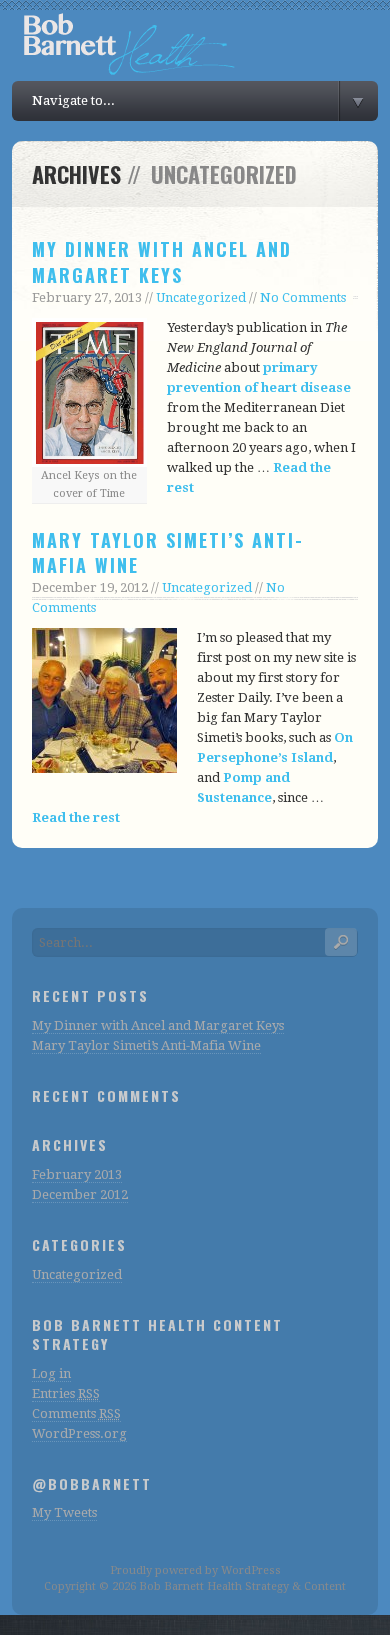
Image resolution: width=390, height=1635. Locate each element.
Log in (51, 1373)
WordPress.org (79, 1433)
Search (341, 942)
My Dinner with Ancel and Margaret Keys (162, 261)
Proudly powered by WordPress (195, 1570)
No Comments (303, 297)
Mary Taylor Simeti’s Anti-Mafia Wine (168, 552)
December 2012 (80, 1194)
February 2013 (77, 1174)
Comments (76, 1413)
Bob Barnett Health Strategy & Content (242, 1586)
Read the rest (76, 817)
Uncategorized (201, 297)
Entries (66, 1393)
